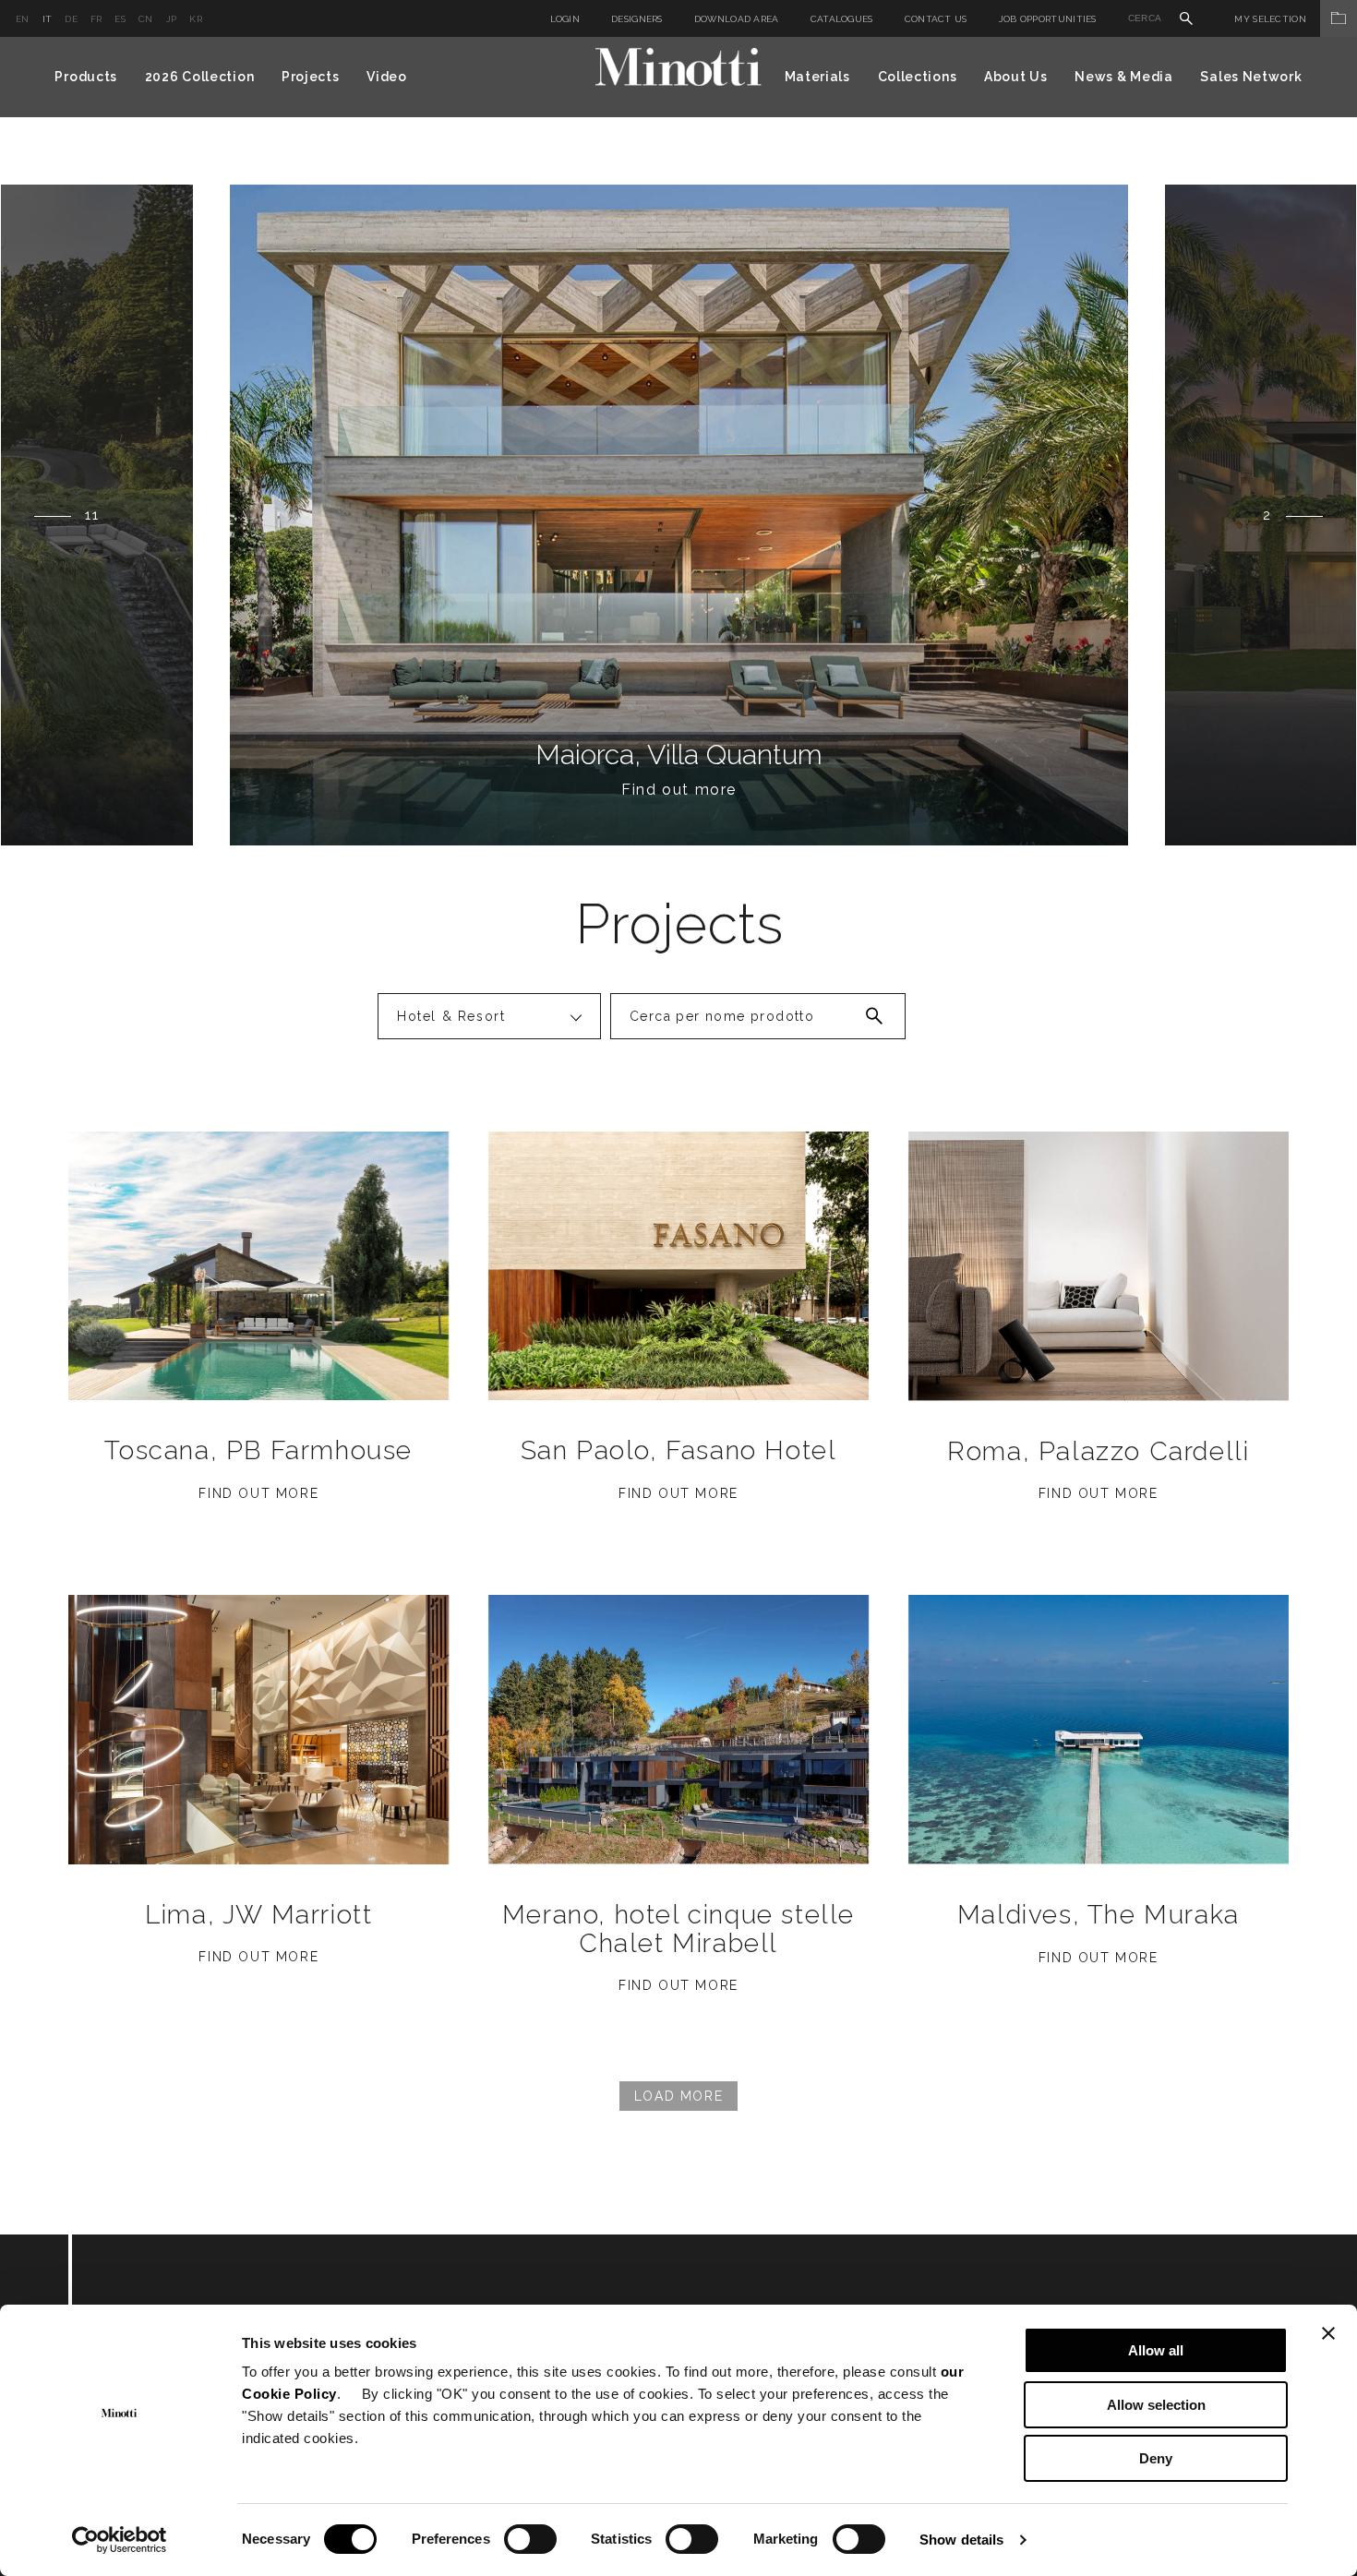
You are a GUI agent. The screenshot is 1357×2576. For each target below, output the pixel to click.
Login (565, 19)
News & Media (1123, 77)
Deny (1156, 2458)
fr (96, 19)
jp (172, 19)
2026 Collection (200, 77)
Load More (678, 2096)
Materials (817, 77)
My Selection (1270, 19)
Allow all (1156, 2350)
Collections (918, 77)
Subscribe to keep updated (288, 2336)
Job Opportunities (1048, 19)
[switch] (530, 2539)
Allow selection (1156, 2405)
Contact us (936, 19)
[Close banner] (1328, 2333)
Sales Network (1251, 77)
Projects (311, 77)
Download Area (737, 19)
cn (146, 19)
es (120, 19)
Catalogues (842, 19)
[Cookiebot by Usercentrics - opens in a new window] (120, 2540)
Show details (961, 2540)
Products (86, 77)
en (23, 19)
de (71, 19)
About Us (1016, 77)
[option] (679, 515)
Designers (637, 19)
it (48, 19)
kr (196, 19)
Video (387, 77)
